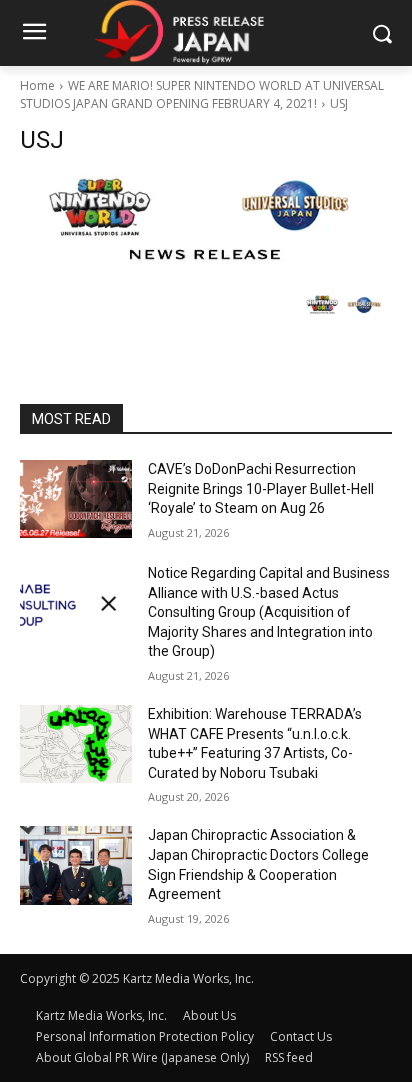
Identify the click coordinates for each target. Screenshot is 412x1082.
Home (37, 85)
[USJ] (206, 221)
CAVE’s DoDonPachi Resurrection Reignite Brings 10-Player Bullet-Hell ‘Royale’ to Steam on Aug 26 (261, 488)
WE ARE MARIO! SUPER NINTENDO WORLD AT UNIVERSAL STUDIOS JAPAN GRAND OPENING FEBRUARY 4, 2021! (202, 94)
